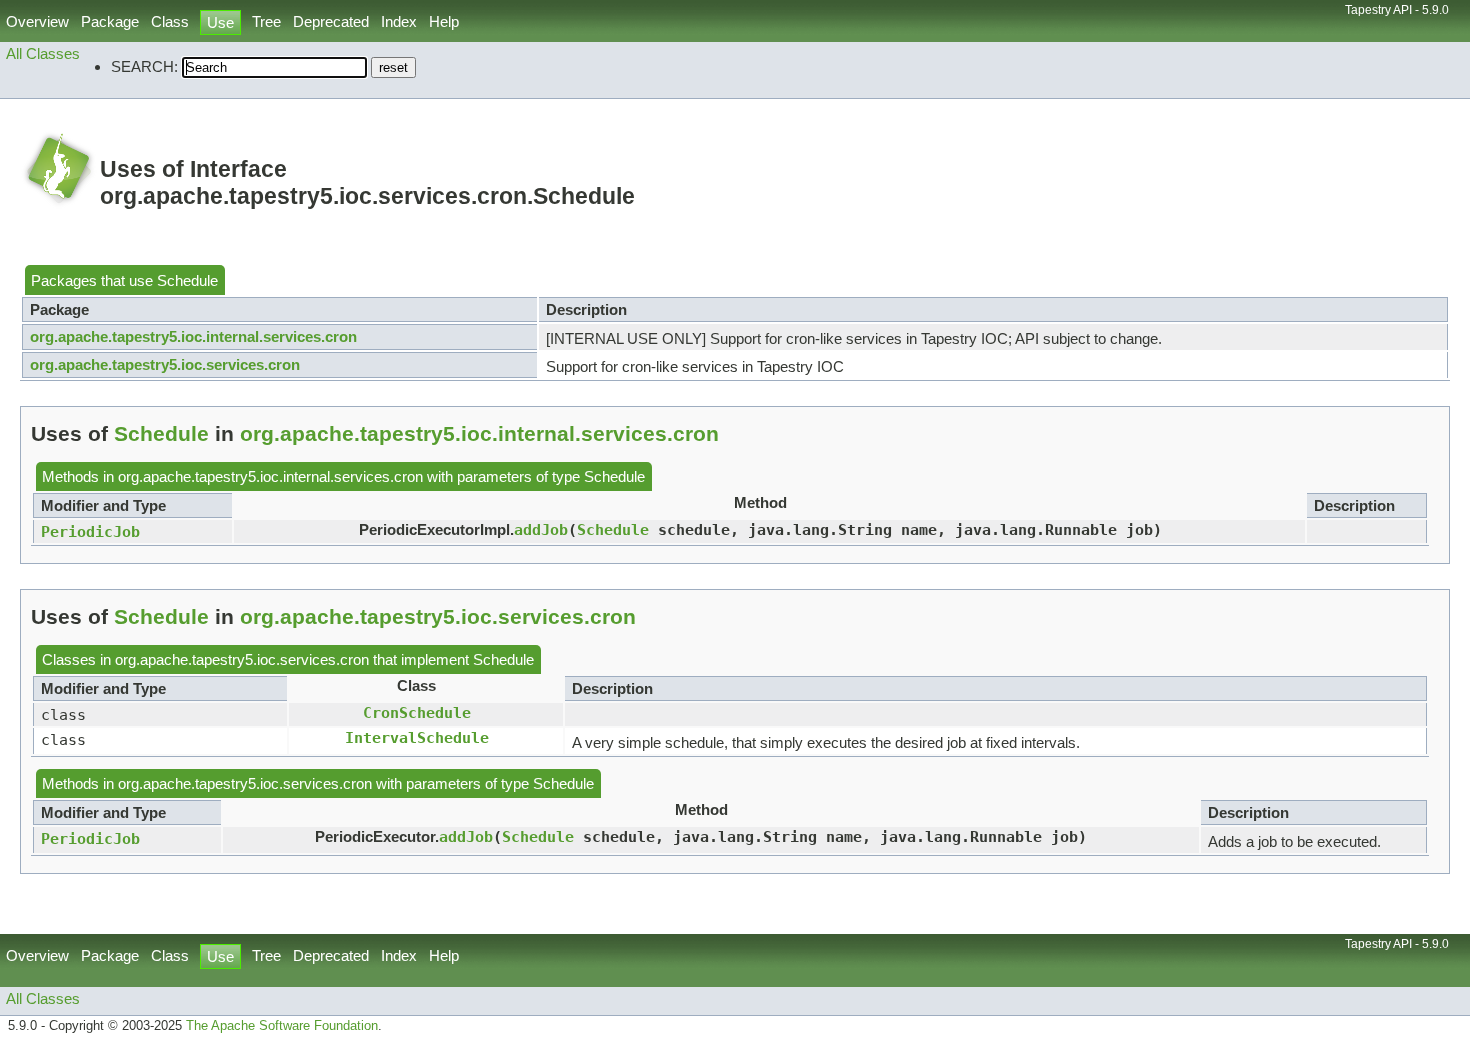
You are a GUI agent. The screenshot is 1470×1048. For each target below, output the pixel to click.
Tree (266, 21)
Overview (37, 21)
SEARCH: (144, 66)
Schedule (187, 280)
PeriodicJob (90, 531)
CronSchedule (417, 712)
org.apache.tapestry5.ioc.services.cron (165, 364)
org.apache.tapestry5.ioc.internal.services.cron (193, 336)
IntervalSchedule (417, 737)
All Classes (43, 53)
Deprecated (331, 21)
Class (170, 21)
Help (444, 21)
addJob (541, 529)
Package (110, 21)
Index (399, 21)
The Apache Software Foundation (282, 1026)
